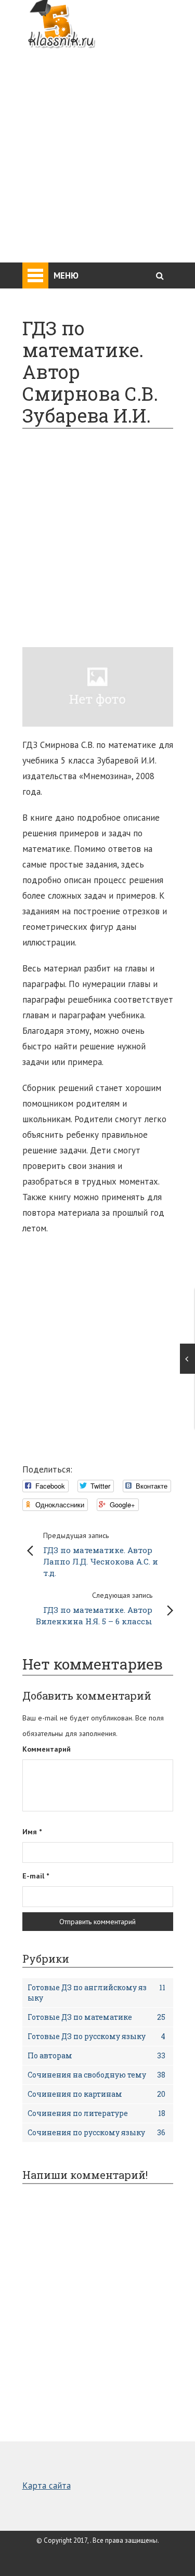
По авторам (96, 2055)
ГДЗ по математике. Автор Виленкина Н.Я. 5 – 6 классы (94, 1608)
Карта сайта (47, 2486)
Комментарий (47, 1749)
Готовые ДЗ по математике (96, 2017)
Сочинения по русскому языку (96, 2132)
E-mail (36, 1876)
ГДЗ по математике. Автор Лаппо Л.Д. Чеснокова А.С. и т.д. (101, 1554)
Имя (32, 1832)
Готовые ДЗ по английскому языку (96, 1993)
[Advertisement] (97, 149)
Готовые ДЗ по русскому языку (96, 2036)
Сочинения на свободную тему (96, 2075)
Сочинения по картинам (96, 2094)
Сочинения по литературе (96, 2113)
